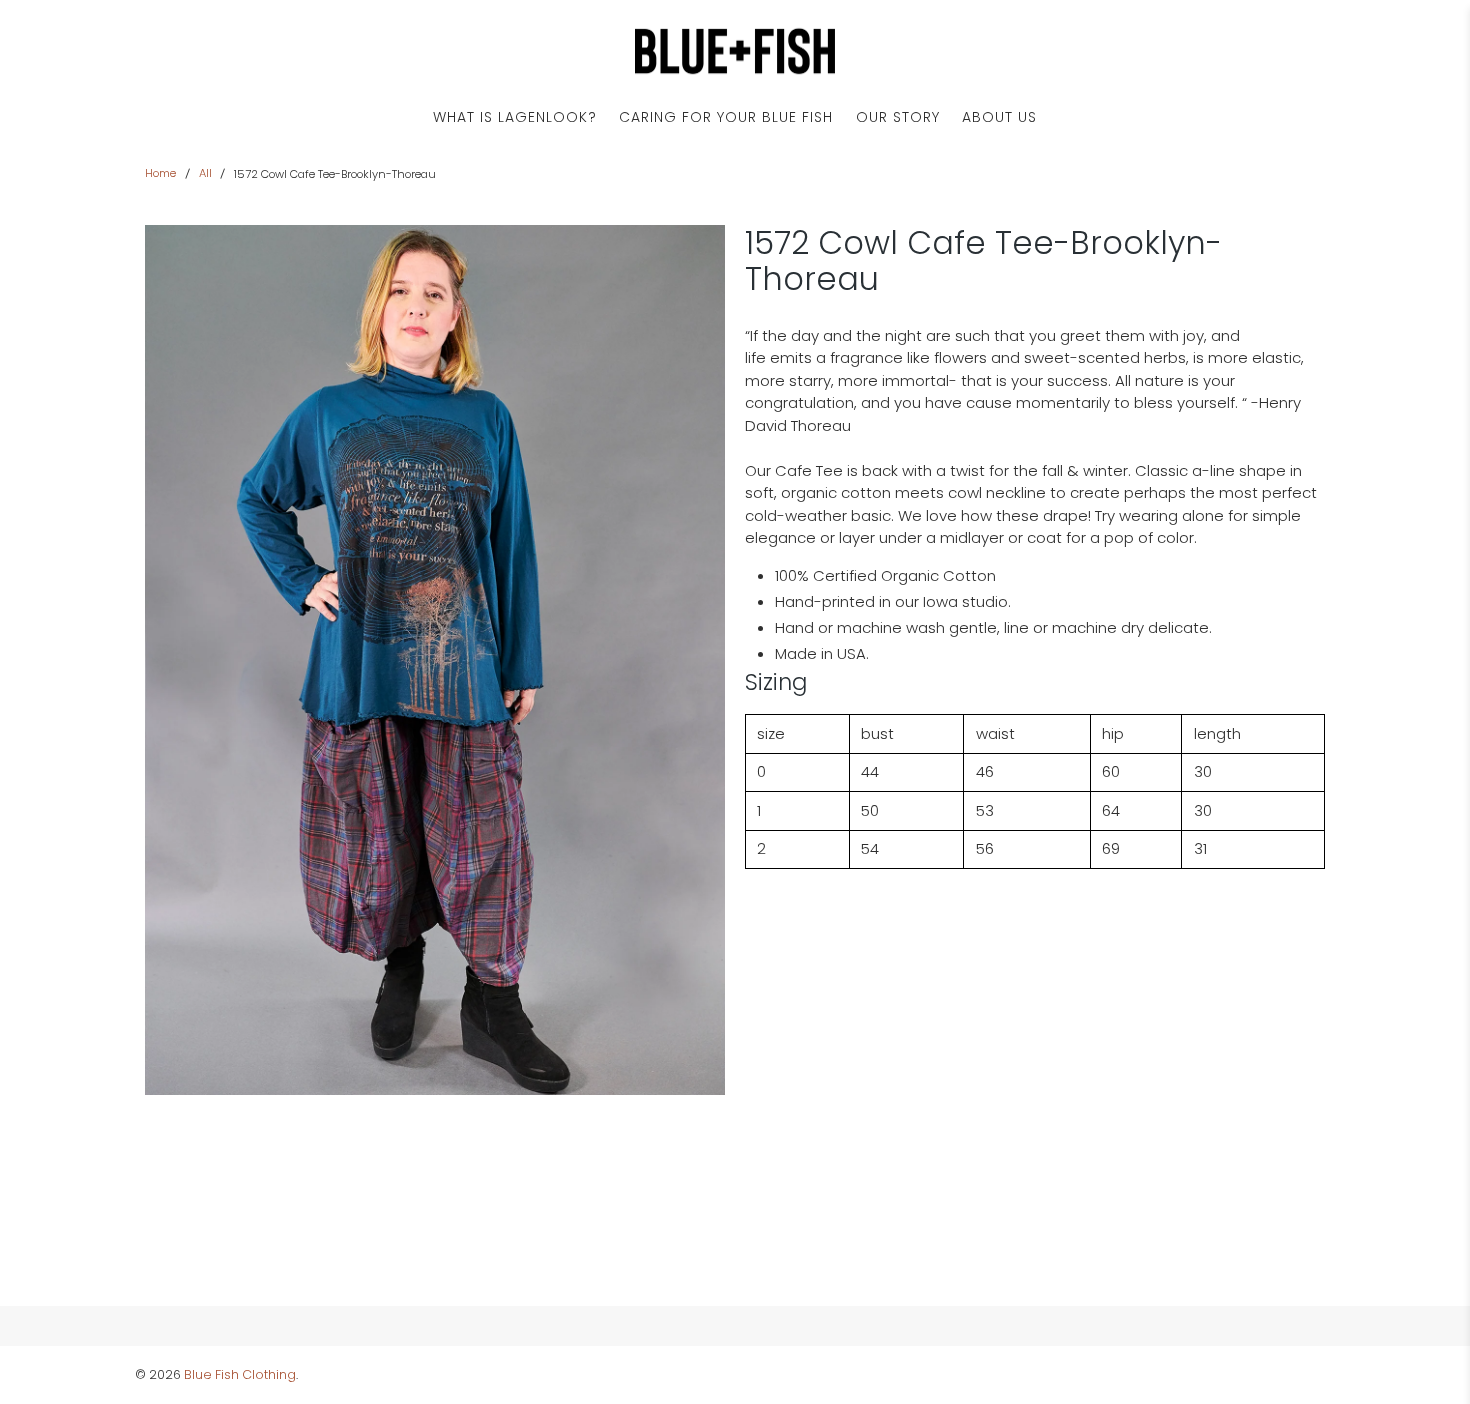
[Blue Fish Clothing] (735, 51)
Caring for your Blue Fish (726, 117)
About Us (999, 117)
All (205, 173)
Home (160, 173)
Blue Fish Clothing (240, 1374)
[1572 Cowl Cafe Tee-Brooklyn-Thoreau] (435, 660)
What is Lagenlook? (515, 117)
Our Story (898, 117)
